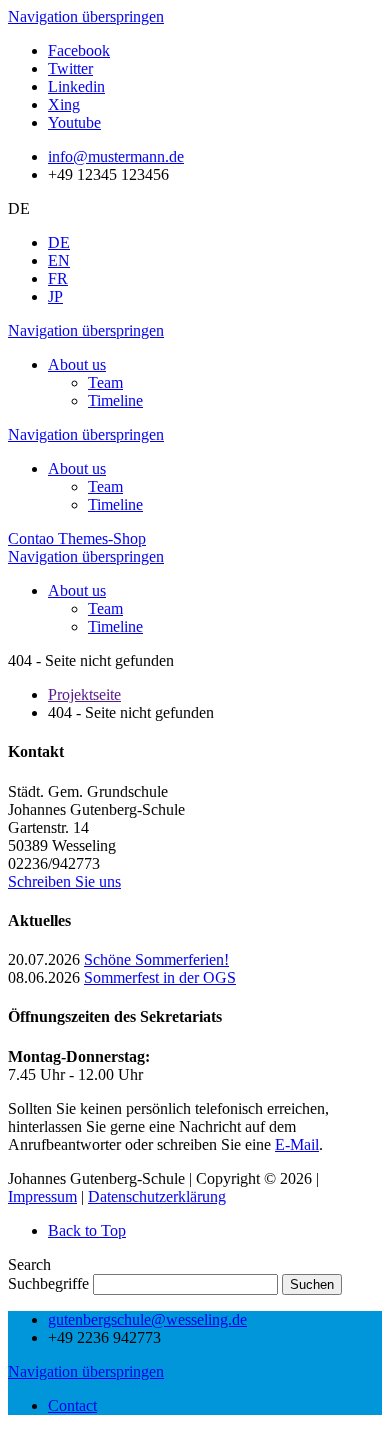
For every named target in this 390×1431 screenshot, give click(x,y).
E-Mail (297, 1144)
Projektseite (84, 694)
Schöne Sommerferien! (156, 959)
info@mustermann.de (116, 156)
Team (105, 382)
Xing (64, 104)
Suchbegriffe (48, 1283)
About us (77, 364)
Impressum (42, 1196)
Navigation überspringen (86, 16)
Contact (72, 1405)
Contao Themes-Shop (77, 538)
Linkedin (76, 86)
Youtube (74, 122)
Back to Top (87, 1230)
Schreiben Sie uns (64, 881)
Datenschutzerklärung (157, 1196)
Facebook (79, 50)
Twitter (70, 68)
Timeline (115, 400)
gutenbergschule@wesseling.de (147, 1319)
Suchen (312, 1284)
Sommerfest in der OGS (160, 977)
